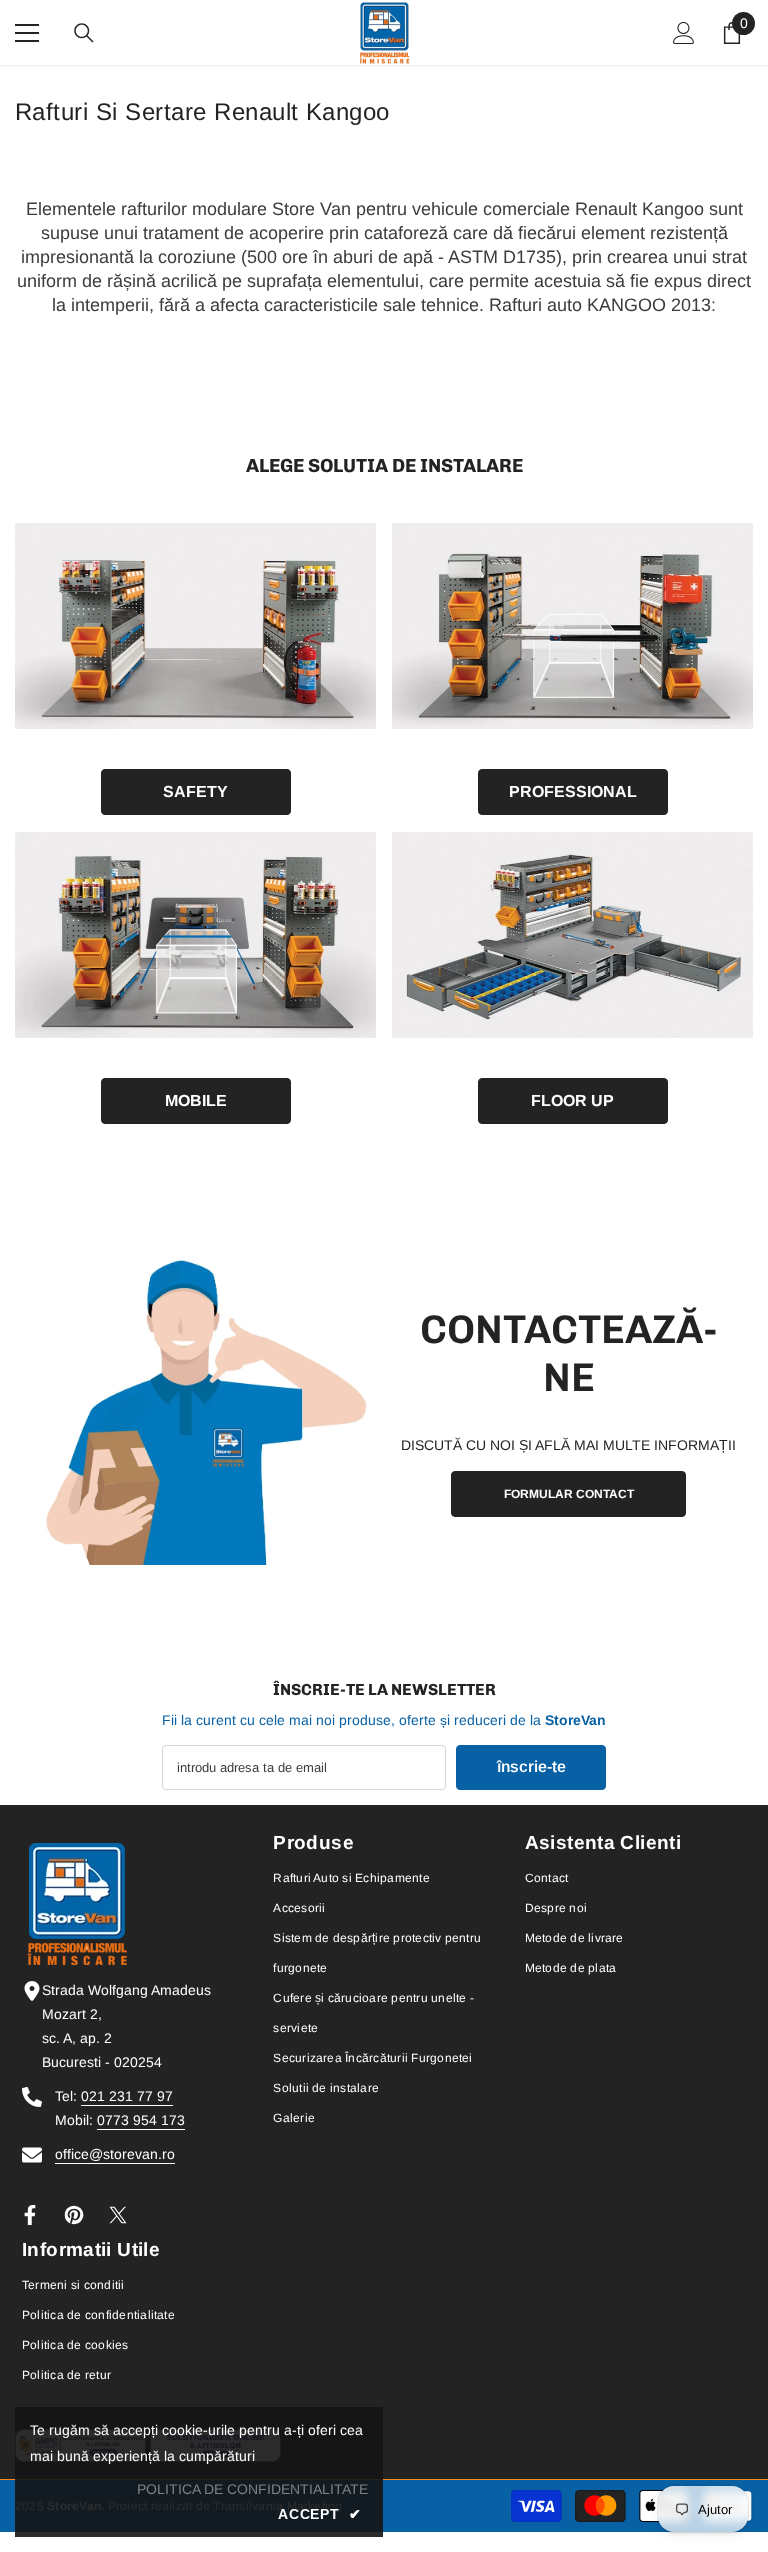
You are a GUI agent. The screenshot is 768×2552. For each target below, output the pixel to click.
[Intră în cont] (684, 33)
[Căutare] (84, 33)
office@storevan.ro (115, 2154)
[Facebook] (30, 2215)
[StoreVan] (195, 626)
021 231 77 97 (127, 2096)
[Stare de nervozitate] (118, 2215)
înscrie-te (531, 1766)
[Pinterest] (74, 2215)
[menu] (27, 33)
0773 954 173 (141, 2120)
